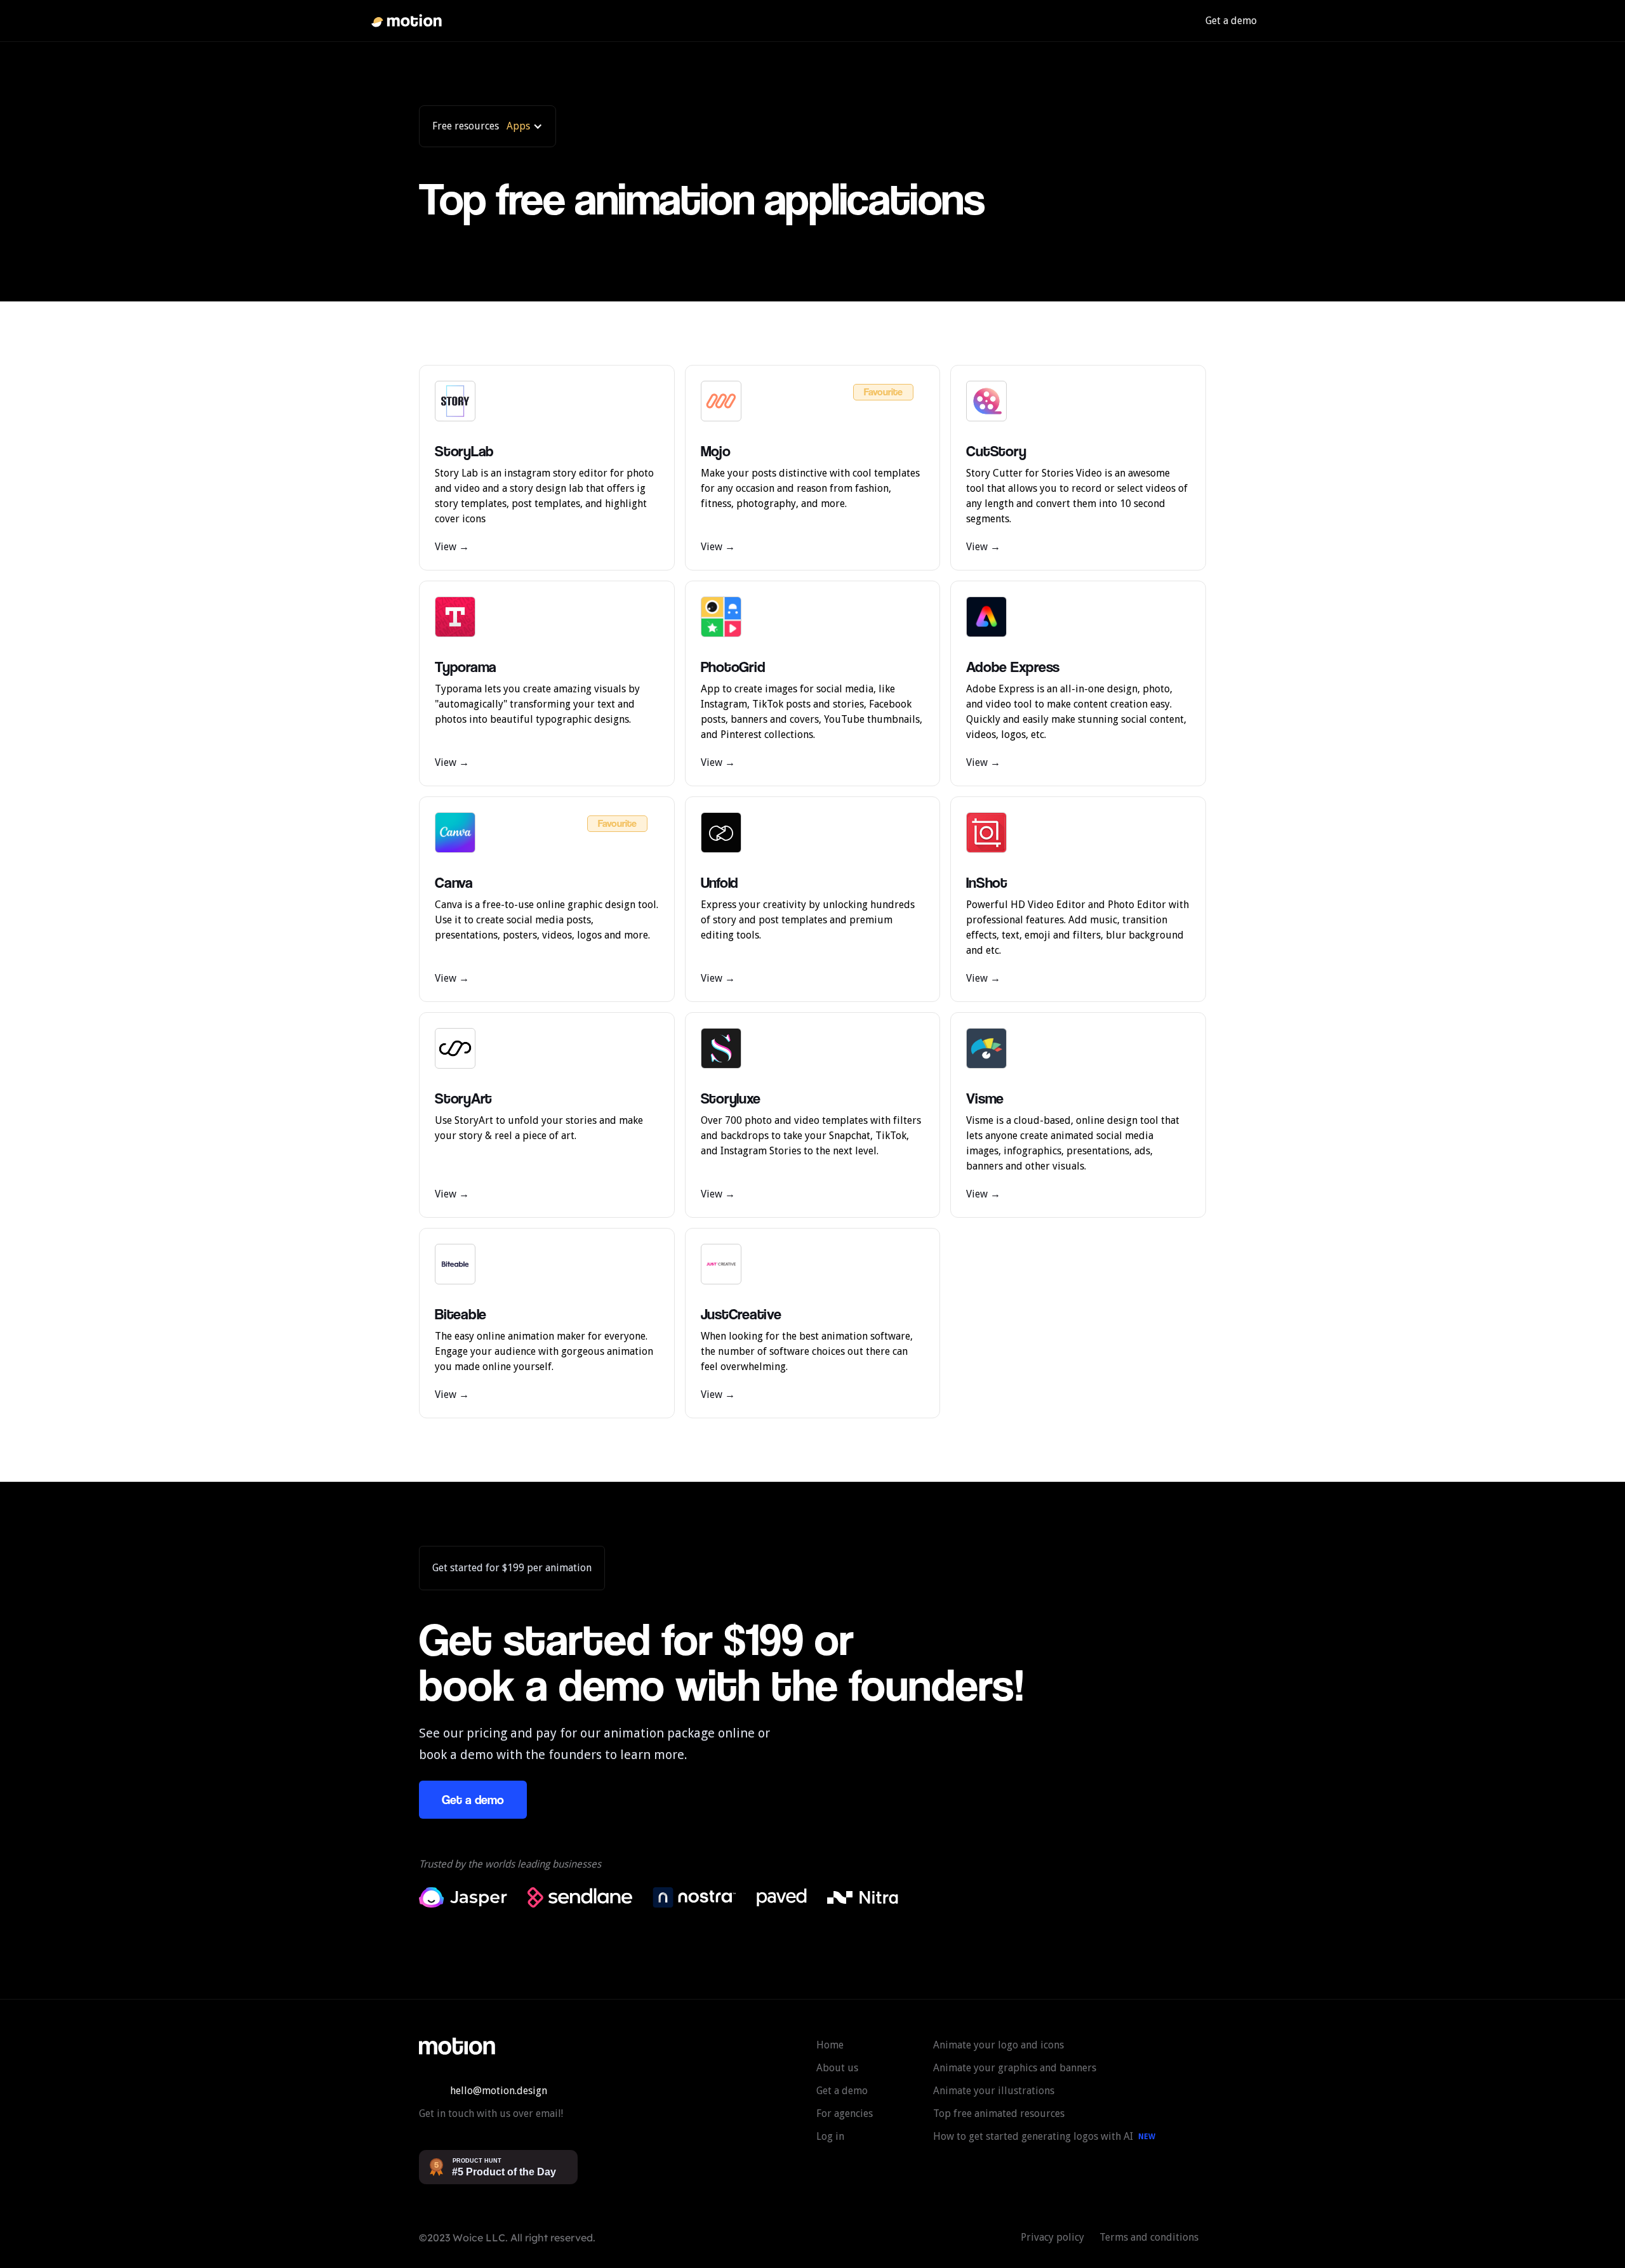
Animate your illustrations (994, 2091)
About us (837, 2068)
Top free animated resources (999, 2113)
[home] (406, 21)
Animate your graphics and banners (1015, 2068)
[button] (487, 126)
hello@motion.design (499, 2091)
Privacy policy (1052, 2237)
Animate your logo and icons (998, 2045)
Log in (830, 2136)
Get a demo (1231, 21)
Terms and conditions (1149, 2237)
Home (830, 2045)
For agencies (845, 2113)
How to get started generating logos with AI (1033, 2136)
